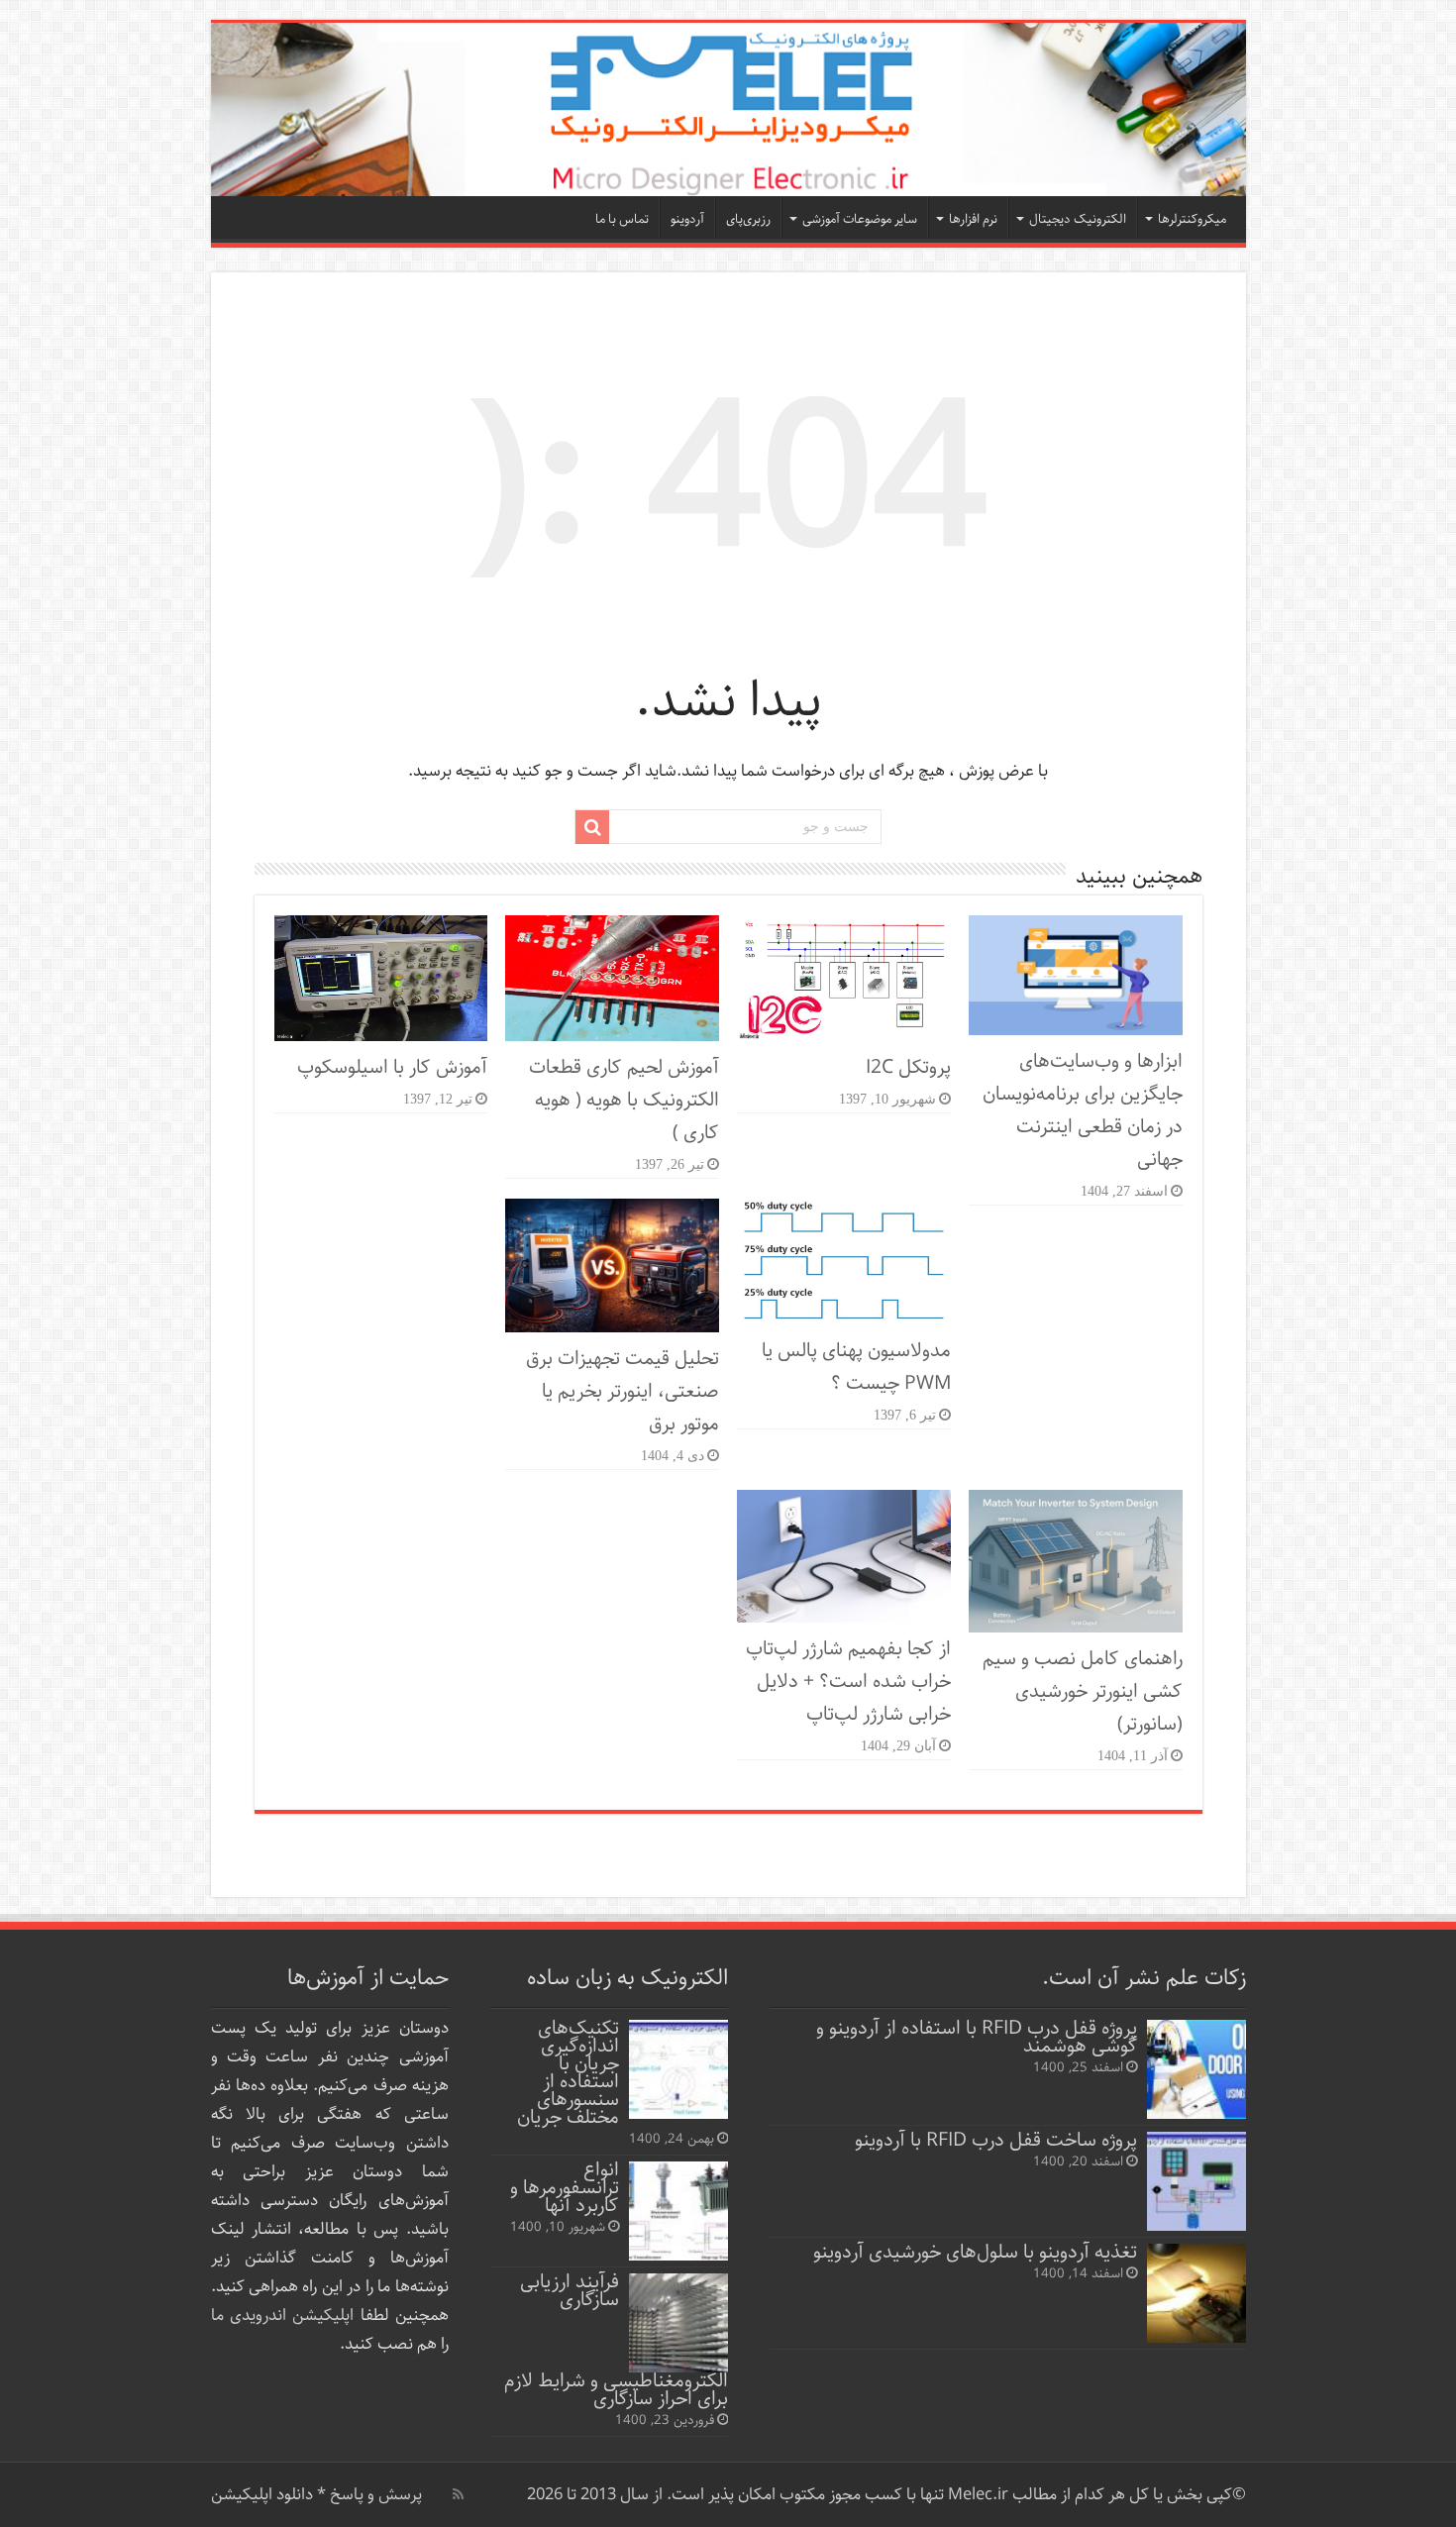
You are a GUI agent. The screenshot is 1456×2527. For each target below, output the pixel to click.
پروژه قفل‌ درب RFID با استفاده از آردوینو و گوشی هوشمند (977, 2037)
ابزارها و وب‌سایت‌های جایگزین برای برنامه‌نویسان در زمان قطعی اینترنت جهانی (1083, 1110)
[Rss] (458, 2494)
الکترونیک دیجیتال (1078, 219)
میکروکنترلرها (1192, 219)
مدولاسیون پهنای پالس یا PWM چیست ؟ (856, 1367)
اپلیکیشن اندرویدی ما (283, 2316)
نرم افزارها (973, 219)
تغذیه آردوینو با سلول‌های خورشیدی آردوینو (975, 2252)
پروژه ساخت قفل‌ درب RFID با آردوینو (996, 2140)
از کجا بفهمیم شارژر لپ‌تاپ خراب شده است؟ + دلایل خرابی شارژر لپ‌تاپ (848, 1682)
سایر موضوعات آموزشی (860, 219)
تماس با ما (622, 219)
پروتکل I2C (908, 1067)
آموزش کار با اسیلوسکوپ (392, 1067)
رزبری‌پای (748, 219)
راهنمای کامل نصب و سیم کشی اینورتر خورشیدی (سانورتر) (1083, 1691)
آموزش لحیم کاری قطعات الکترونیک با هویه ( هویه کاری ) (624, 1100)
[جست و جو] (592, 827)
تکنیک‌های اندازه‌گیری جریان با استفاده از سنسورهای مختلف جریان (568, 2073)
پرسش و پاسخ (374, 2495)
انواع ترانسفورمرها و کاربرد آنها (565, 2188)
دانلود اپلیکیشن (262, 2495)
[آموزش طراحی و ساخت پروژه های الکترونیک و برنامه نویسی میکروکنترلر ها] (728, 109)
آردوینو (687, 219)
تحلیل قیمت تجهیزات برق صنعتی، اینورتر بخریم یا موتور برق (623, 1391)
